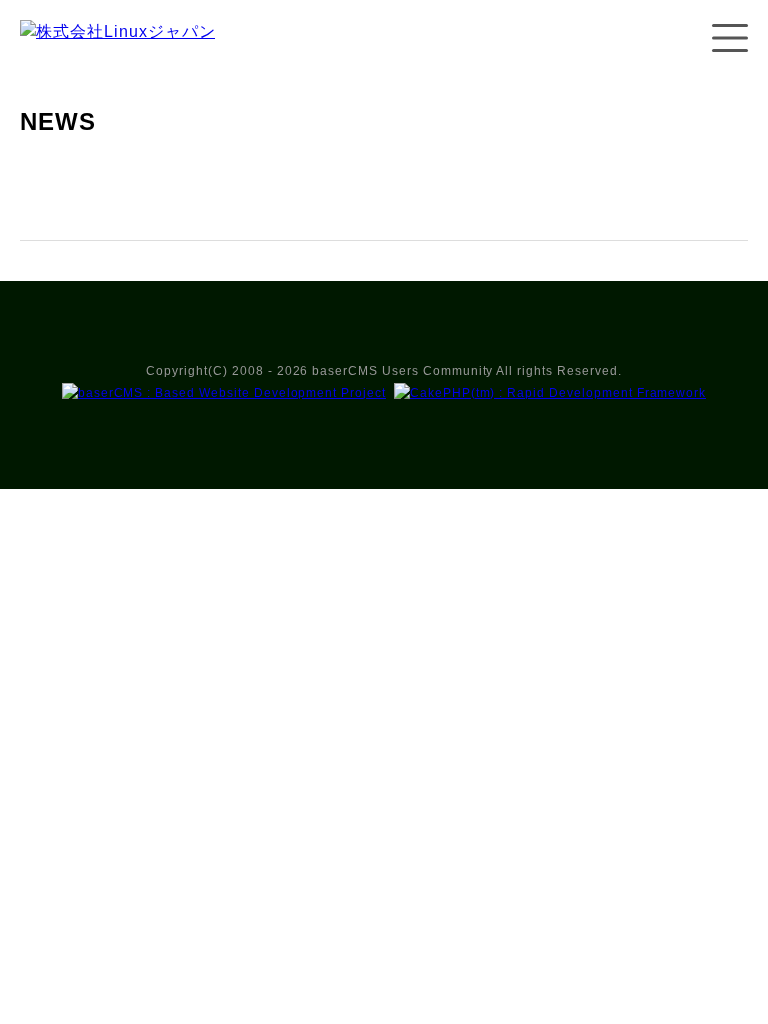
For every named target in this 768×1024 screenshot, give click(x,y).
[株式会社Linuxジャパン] (117, 51)
